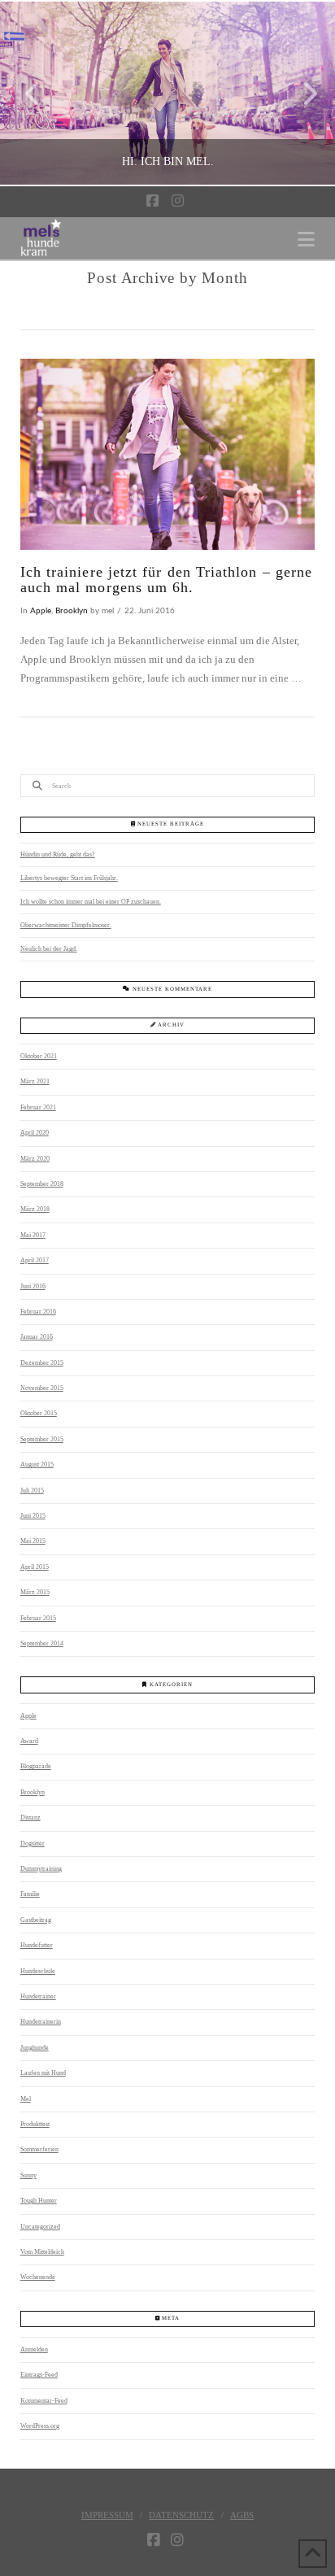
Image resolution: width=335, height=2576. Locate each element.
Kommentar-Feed (44, 2401)
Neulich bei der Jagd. (49, 949)
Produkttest (35, 2124)
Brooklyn (72, 611)
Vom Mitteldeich (42, 2252)
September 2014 (42, 1643)
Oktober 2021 (39, 1056)
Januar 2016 (37, 1337)
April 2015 (35, 1567)
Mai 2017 (33, 1235)
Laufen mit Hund (43, 2073)
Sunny (28, 2175)
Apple (41, 611)
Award (29, 1741)
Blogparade (36, 1766)
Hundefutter (37, 1945)
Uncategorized (40, 2227)
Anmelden (34, 2349)
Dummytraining (41, 1869)
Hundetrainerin (41, 2022)
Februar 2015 (38, 1618)
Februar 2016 (38, 1312)
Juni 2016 (33, 1286)
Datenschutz (181, 2515)
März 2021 (35, 1081)
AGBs (242, 2515)
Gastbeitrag (36, 1920)
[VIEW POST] (168, 455)
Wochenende (38, 2277)
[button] (306, 240)
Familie (30, 1894)
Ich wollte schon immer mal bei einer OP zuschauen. (91, 902)
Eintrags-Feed (39, 2375)
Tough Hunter (39, 2201)
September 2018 (42, 1184)
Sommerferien (39, 2149)
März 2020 (35, 1159)
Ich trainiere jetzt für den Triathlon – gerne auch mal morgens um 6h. (166, 580)
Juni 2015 (33, 1516)
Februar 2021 (38, 1107)
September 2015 (42, 1439)
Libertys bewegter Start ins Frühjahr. (69, 878)
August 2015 (37, 1465)
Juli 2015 (32, 1491)
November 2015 (42, 1388)
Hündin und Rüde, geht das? (58, 854)
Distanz (30, 1818)
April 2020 (35, 1133)
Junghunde (35, 2048)
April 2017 (35, 1260)
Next (300, 93)
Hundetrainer (38, 1996)
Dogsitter (33, 1844)
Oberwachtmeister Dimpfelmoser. (66, 925)
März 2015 (35, 1592)
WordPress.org (40, 2426)
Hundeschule (38, 1971)
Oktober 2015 (39, 1413)
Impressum (107, 2515)
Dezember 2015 (42, 1363)
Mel (26, 2099)
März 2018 (35, 1209)
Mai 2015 (33, 1541)
